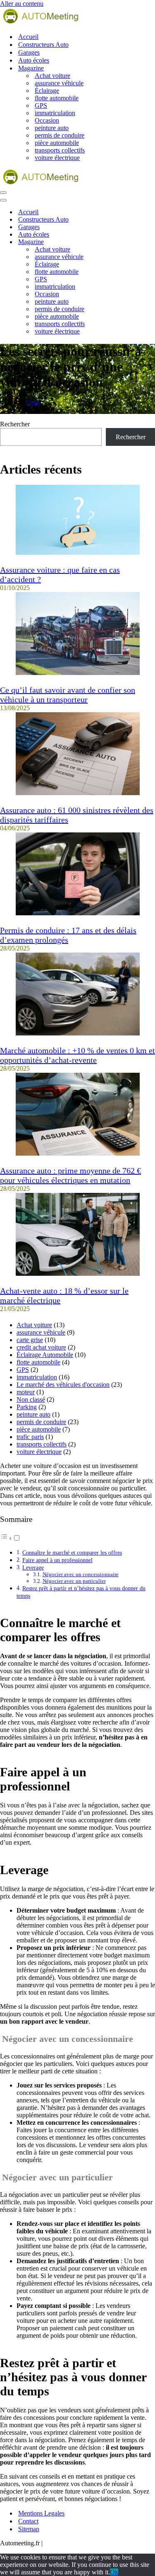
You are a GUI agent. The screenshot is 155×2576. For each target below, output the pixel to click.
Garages (29, 52)
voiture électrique (57, 158)
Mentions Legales (41, 2513)
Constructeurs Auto (43, 45)
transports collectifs (60, 150)
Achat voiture (52, 76)
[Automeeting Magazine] (77, 17)
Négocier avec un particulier (74, 1581)
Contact (28, 2521)
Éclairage (47, 91)
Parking (27, 1407)
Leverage (33, 1567)
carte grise (30, 1340)
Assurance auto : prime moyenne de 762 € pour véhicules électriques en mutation (70, 1175)
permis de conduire (60, 135)
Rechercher (15, 424)
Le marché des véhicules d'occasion (63, 1385)
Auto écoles (34, 60)
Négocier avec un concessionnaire (81, 1574)
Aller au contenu (22, 4)
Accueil (28, 37)
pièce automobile (57, 143)
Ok (114, 2572)
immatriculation (55, 113)
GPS (41, 105)
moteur (26, 1392)
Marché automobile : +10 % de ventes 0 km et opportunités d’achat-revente (77, 1055)
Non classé (31, 1399)
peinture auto (52, 128)
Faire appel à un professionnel (57, 1560)
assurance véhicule (59, 83)
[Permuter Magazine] (145, 242)
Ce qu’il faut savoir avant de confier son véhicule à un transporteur (68, 695)
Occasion (47, 120)
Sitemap (29, 2529)
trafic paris (30, 1437)
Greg (33, 403)
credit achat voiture (41, 1347)
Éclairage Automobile (45, 1355)
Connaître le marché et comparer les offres (72, 1553)
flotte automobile (57, 98)
